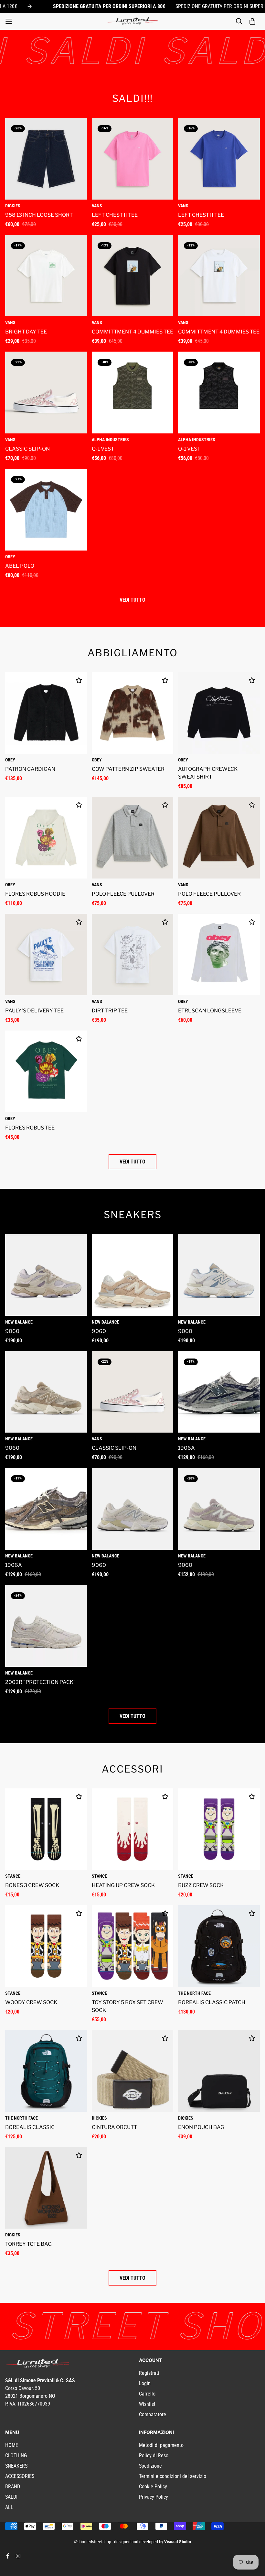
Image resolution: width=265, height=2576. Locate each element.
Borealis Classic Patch (212, 2002)
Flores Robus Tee (30, 1128)
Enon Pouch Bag (201, 2127)
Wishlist (147, 2404)
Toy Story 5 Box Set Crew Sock (127, 2006)
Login (145, 2383)
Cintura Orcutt (114, 2127)
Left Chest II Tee (115, 215)
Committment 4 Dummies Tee (132, 332)
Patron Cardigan (30, 769)
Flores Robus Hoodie (35, 894)
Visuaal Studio (178, 2542)
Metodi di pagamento (161, 2445)
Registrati (149, 2373)
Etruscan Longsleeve (210, 1011)
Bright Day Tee (26, 332)
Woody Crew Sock (31, 2002)
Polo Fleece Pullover (123, 894)
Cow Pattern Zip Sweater (128, 769)
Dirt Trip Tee (110, 1011)
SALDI (11, 2497)
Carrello (147, 2394)
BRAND (13, 2487)
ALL (9, 2507)
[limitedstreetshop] (132, 21)
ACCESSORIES (20, 2476)
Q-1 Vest (103, 449)
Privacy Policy (154, 2497)
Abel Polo (20, 566)
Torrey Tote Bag (28, 2244)
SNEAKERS (16, 2466)
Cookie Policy (153, 2487)
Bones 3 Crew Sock (32, 1885)
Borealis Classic (30, 2127)
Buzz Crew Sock (201, 1885)
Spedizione (150, 2466)
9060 (12, 1331)
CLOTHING (16, 2456)
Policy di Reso (154, 2456)
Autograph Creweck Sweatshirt (208, 773)
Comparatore (153, 2414)
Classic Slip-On (27, 449)
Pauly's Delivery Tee (34, 1011)
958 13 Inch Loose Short (39, 215)
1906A (186, 1448)
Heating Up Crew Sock (123, 1885)
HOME (12, 2445)
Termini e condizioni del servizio (173, 2476)
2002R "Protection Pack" (40, 1682)
